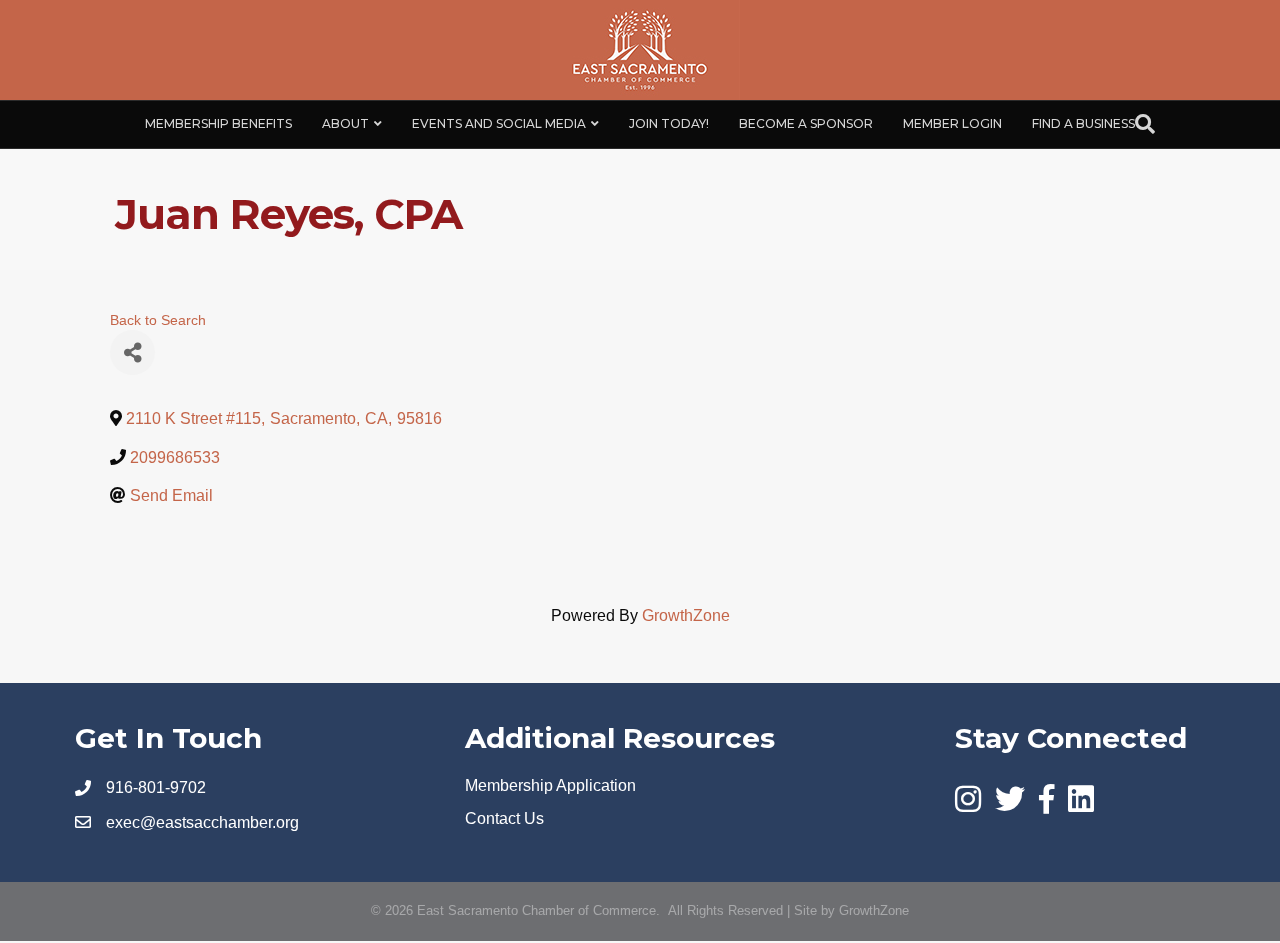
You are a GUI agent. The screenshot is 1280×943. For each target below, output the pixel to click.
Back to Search (158, 320)
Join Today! (669, 123)
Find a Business (1083, 123)
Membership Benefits (218, 123)
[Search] (1145, 124)
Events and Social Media (499, 123)
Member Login (952, 123)
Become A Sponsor (806, 123)
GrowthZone (686, 615)
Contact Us (504, 818)
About (345, 123)
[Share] (132, 352)
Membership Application (550, 785)
